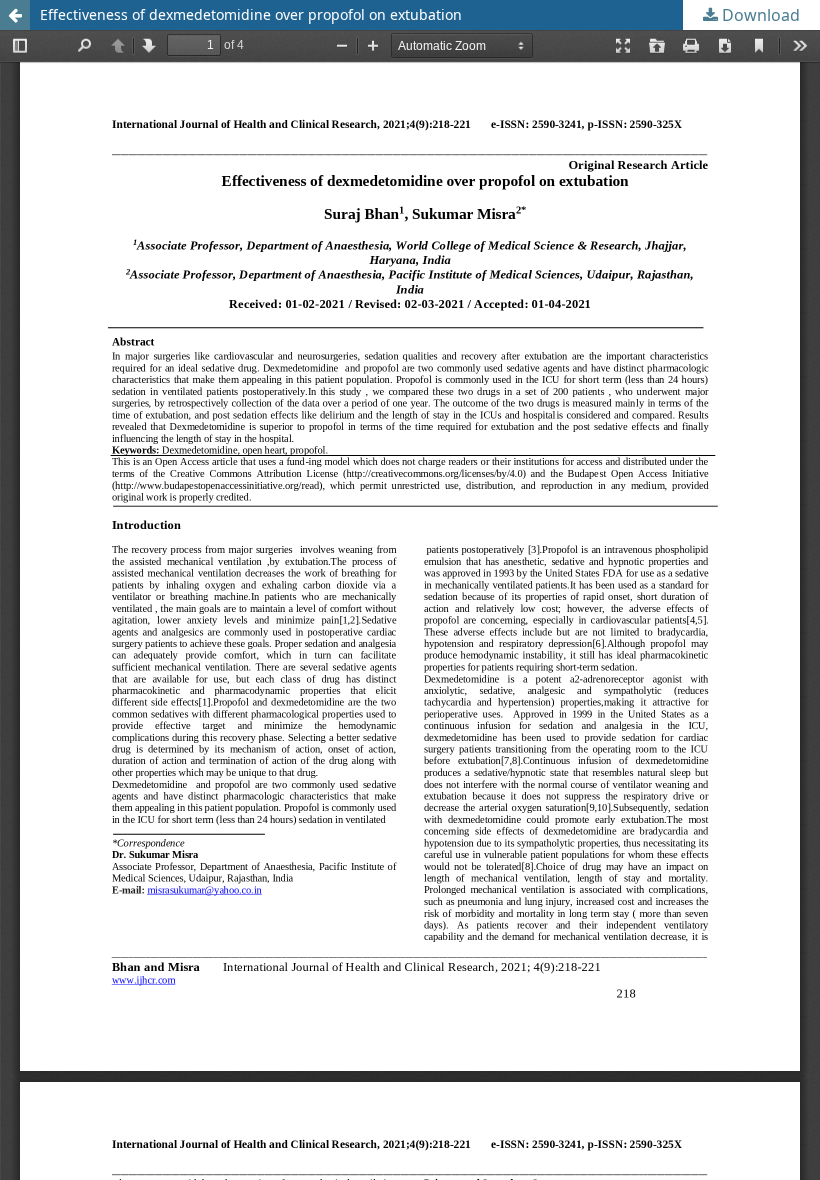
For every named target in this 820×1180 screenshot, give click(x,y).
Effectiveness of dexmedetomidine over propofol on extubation (251, 14)
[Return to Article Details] (15, 15)
